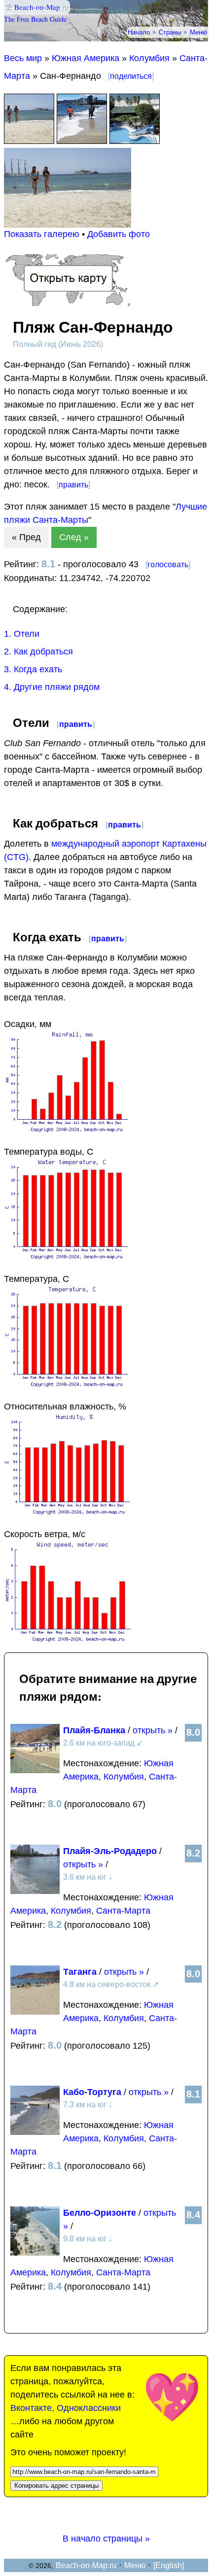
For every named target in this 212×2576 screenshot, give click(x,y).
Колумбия (149, 58)
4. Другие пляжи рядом (52, 687)
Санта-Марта (123, 1911)
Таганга (80, 1972)
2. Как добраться (38, 652)
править (73, 485)
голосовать (168, 565)
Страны (170, 32)
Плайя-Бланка (94, 1730)
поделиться (131, 76)
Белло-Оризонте (100, 2213)
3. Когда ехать (33, 669)
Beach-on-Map (37, 7)
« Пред (26, 537)
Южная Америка (86, 58)
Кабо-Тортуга (92, 2092)
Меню (198, 32)
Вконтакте (31, 2408)
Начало (139, 32)
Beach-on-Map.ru (86, 2565)
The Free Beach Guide (35, 19)
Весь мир (23, 58)
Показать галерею (42, 234)
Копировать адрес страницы (56, 2486)
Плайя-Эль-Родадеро (110, 1851)
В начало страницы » (106, 2539)
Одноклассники (89, 2408)
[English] (169, 2565)
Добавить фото (119, 234)
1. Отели (22, 634)
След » (74, 537)
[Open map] (68, 303)
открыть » (153, 1730)
